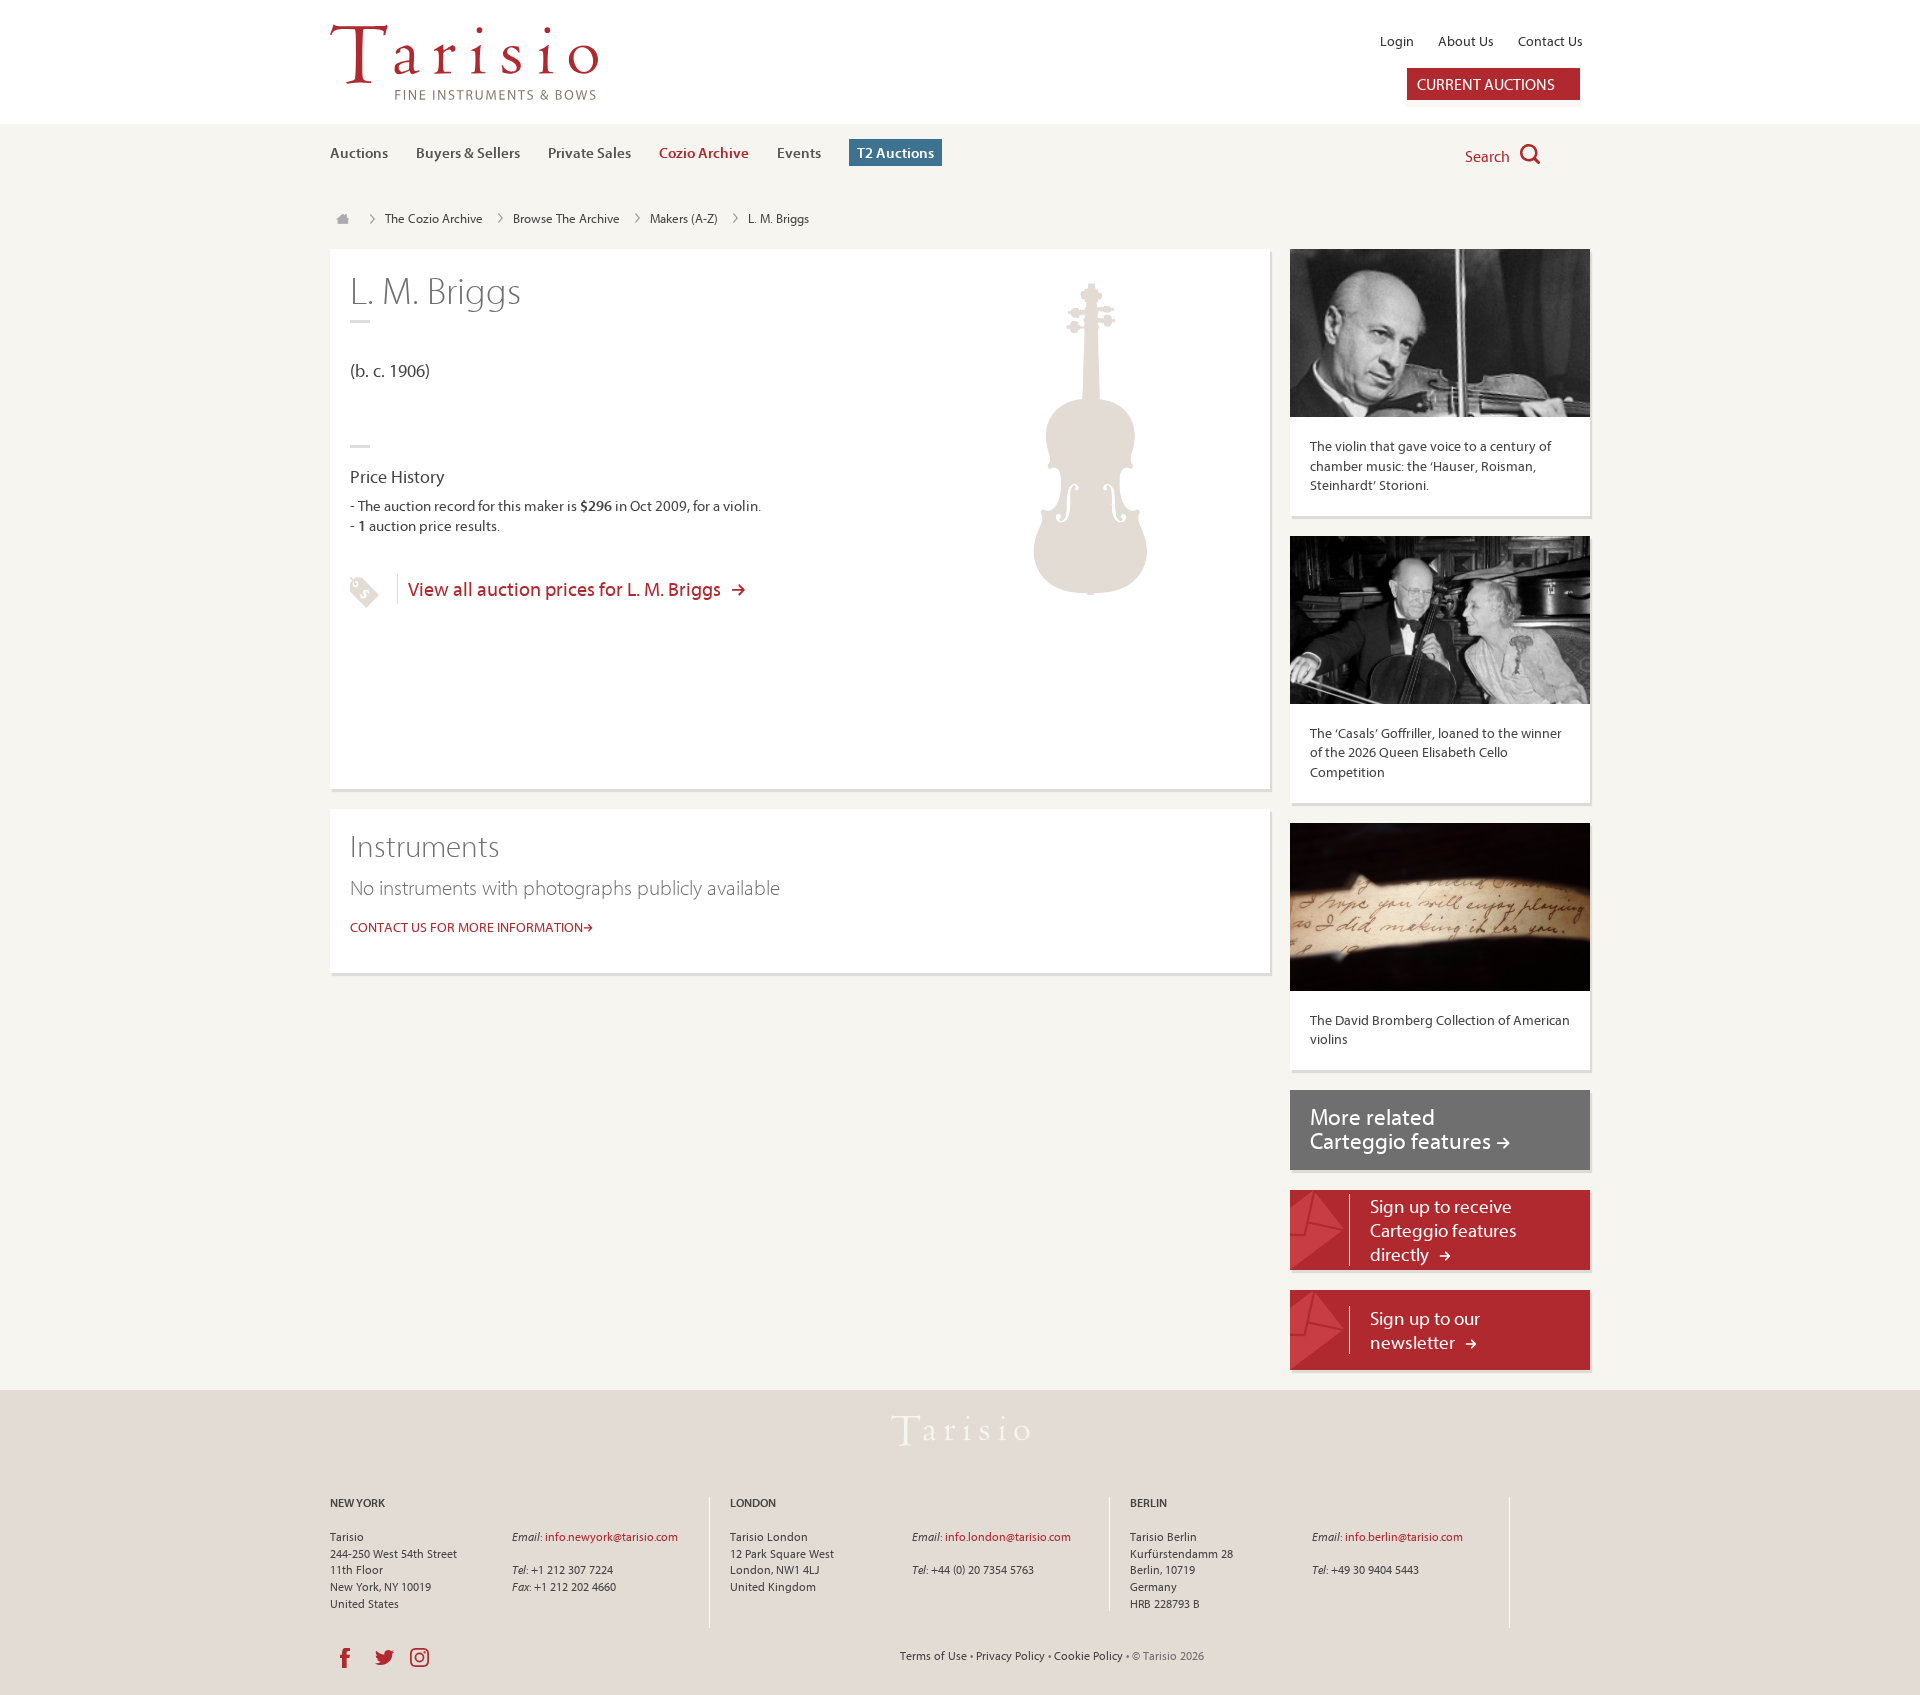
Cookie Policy (1088, 1655)
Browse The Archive (566, 218)
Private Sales (589, 152)
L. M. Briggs (778, 218)
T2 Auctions (895, 152)
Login (1397, 41)
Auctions (359, 152)
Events (799, 152)
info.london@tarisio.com (1008, 1536)
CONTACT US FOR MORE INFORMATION (466, 927)
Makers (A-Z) (684, 218)
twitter (384, 1658)
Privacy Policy (1010, 1655)
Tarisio (960, 1431)
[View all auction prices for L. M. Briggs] (364, 603)
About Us (1466, 41)
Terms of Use (933, 1655)
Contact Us (1550, 41)
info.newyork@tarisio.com (611, 1536)
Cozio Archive (704, 152)
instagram (419, 1658)
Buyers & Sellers (468, 152)
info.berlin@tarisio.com (1404, 1536)
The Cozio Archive (434, 218)
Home (342, 219)
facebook (345, 1658)
